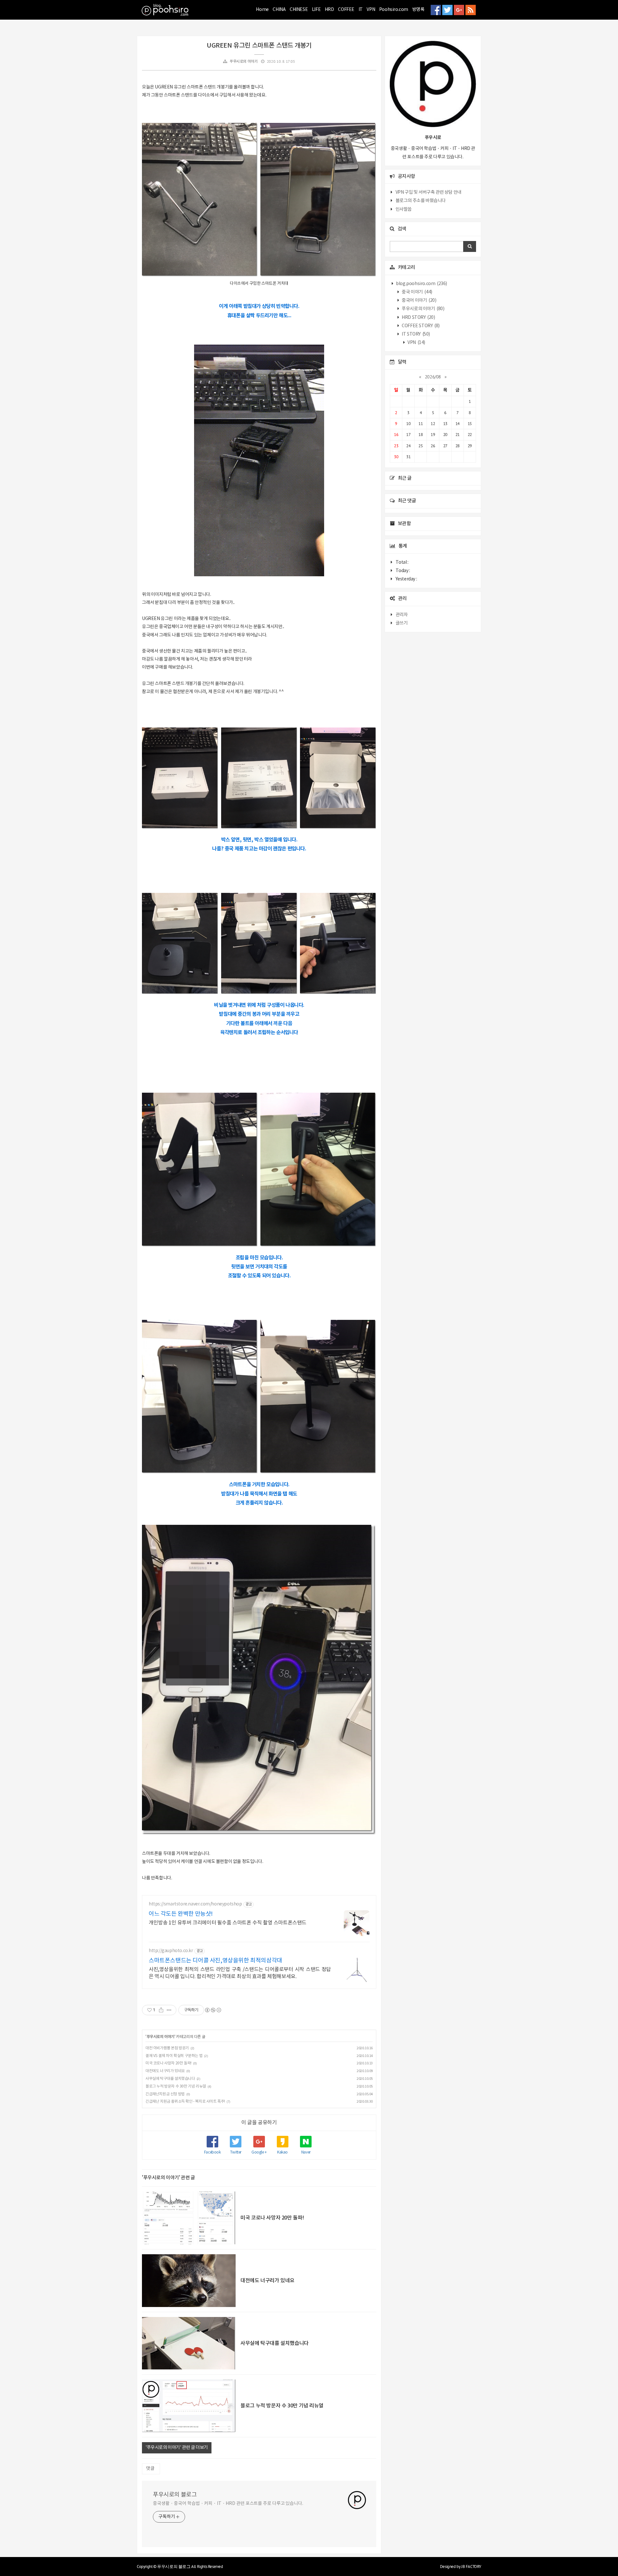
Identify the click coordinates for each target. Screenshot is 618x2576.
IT (361, 10)
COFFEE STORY (420, 326)
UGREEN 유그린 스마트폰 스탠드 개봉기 (259, 46)
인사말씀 (404, 209)
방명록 (418, 10)
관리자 (402, 615)
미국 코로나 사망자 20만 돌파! (169, 2063)
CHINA (279, 10)
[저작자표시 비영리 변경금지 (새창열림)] (213, 2010)
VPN (371, 10)
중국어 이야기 (419, 301)
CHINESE (299, 10)
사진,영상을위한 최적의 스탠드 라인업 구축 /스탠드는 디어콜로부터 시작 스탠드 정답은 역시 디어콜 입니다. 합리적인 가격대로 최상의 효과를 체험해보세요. (240, 1973)
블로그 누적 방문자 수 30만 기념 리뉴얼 (176, 2086)
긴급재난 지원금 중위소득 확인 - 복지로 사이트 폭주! (185, 2102)
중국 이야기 (417, 292)
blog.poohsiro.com (421, 284)
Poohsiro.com (394, 10)
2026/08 (433, 377)
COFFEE (346, 10)
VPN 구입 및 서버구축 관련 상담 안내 (429, 192)
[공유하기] (161, 2010)
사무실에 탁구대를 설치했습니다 (170, 2079)
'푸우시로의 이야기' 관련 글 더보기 (177, 2448)
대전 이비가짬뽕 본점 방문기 (167, 2048)
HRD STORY (418, 318)
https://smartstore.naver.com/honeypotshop (195, 1904)
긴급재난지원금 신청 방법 (165, 2094)
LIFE (316, 10)
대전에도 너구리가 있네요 (165, 2071)
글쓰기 (402, 623)
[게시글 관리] (169, 2010)
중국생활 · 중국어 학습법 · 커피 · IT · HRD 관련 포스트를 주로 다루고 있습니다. (228, 2504)
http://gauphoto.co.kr (171, 1951)
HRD (329, 10)
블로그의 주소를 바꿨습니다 (421, 201)
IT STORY (416, 334)
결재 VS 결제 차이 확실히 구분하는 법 (174, 2056)
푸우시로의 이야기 (243, 62)
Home (262, 10)
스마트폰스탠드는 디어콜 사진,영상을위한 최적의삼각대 (215, 1961)
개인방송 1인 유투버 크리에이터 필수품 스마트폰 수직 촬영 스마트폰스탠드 (228, 1923)
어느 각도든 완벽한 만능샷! (181, 1914)
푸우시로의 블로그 (175, 2495)
